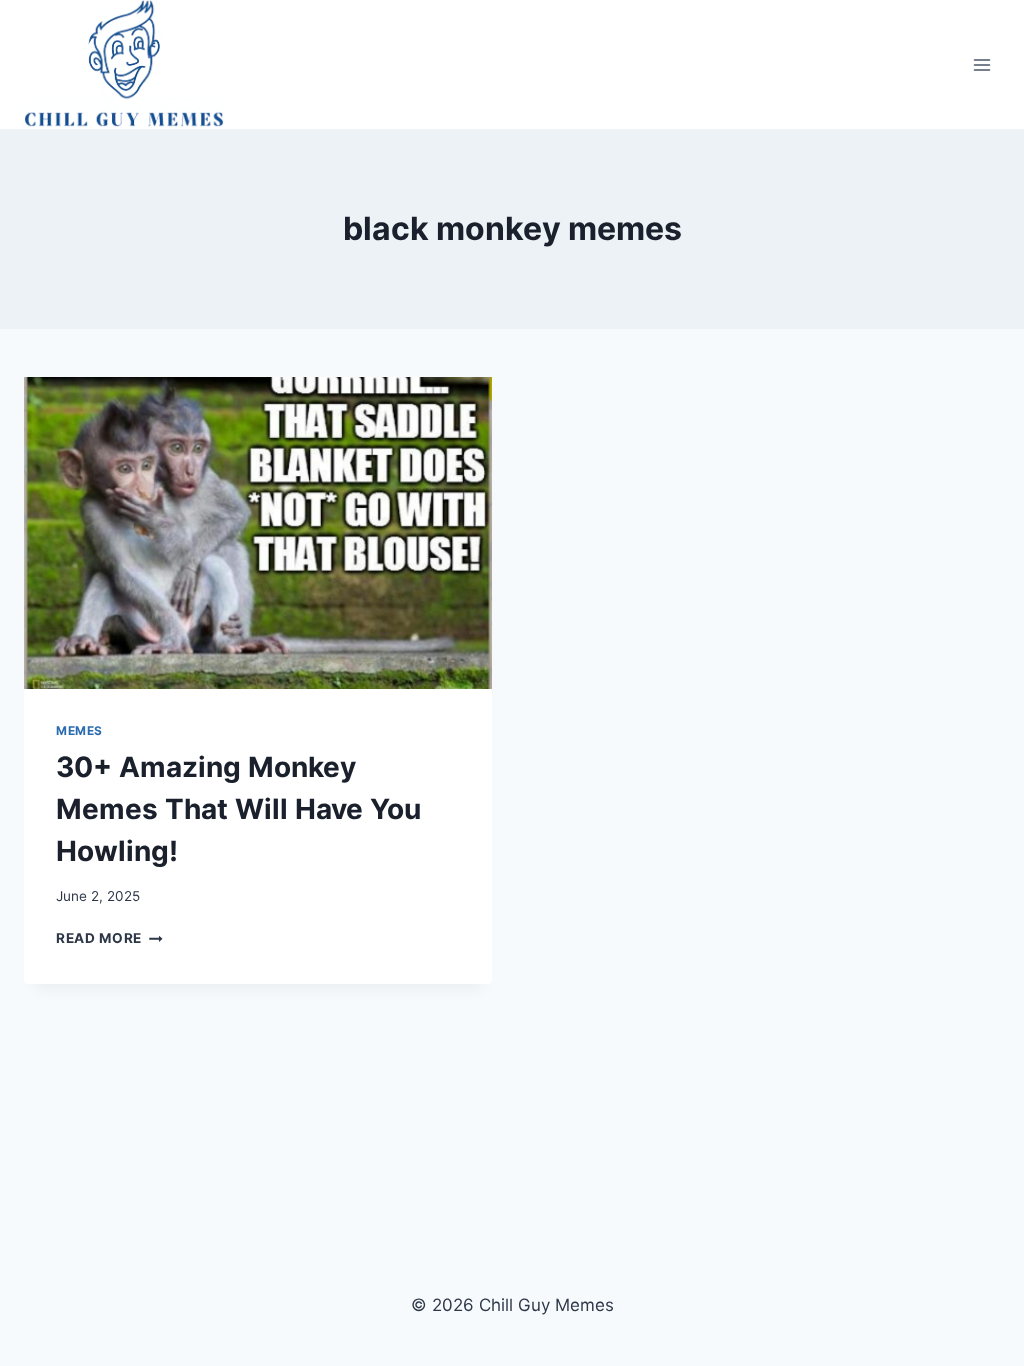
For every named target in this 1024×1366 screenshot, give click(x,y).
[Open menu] (981, 64)
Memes (79, 730)
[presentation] (258, 533)
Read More (109, 938)
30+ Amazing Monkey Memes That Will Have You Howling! (238, 809)
